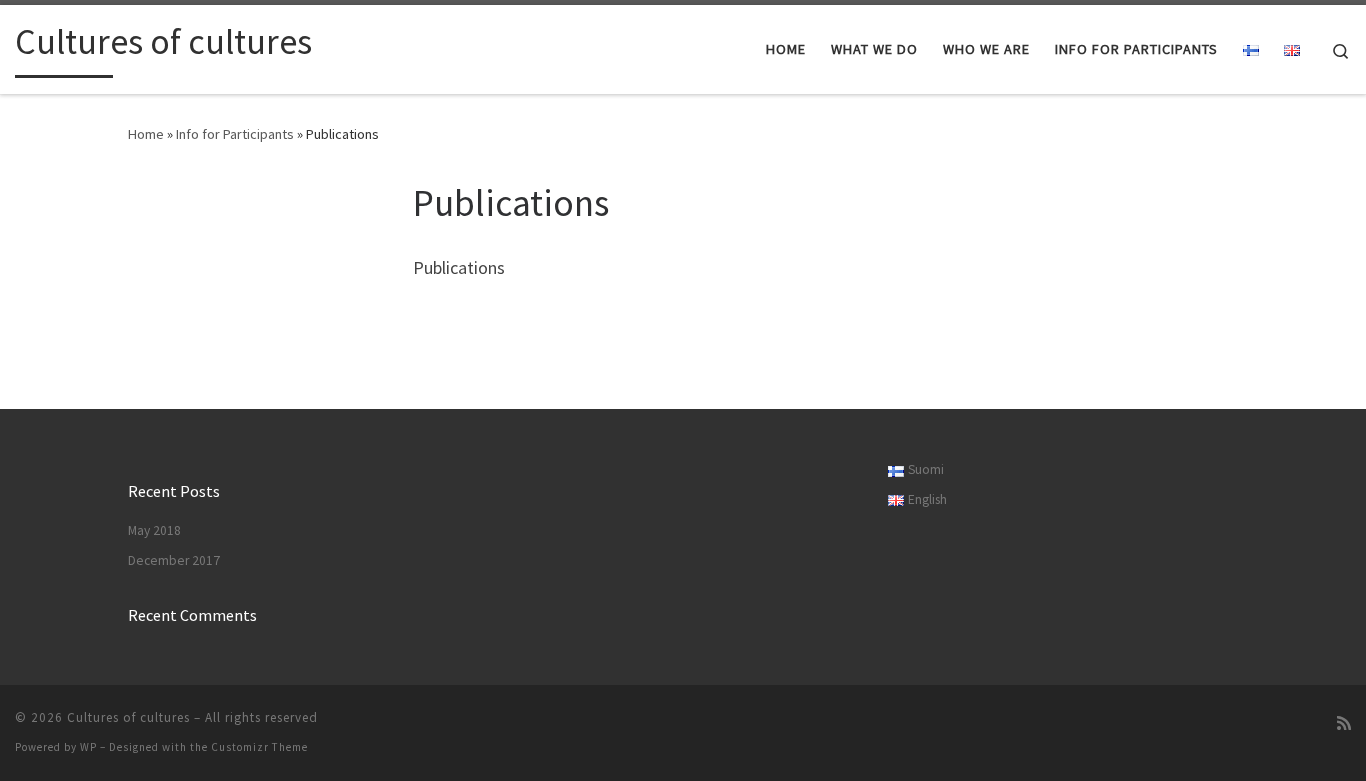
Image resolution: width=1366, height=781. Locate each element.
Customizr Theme (259, 747)
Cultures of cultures (128, 717)
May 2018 (154, 530)
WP (88, 747)
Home (146, 134)
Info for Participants (235, 134)
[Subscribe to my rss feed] (1344, 723)
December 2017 (174, 560)
